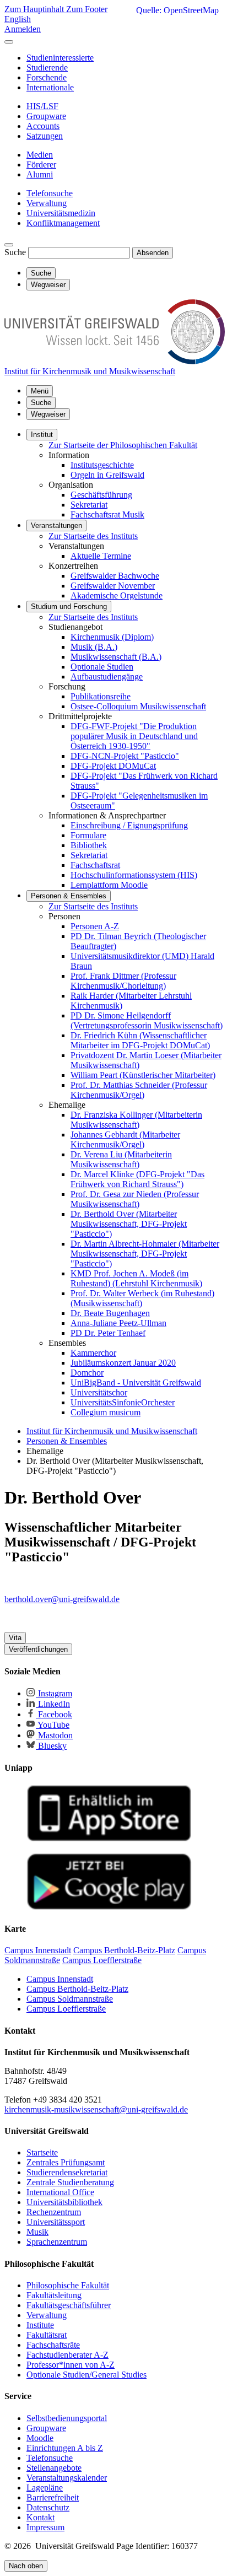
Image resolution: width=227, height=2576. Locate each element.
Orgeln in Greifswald (107, 475)
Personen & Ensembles (69, 896)
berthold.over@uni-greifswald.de (62, 1599)
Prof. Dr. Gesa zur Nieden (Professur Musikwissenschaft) (135, 1199)
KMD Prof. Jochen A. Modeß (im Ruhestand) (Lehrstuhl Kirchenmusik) (136, 1278)
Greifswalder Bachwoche (115, 576)
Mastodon (54, 1735)
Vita (15, 1638)
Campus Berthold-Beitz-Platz (77, 1989)
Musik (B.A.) (94, 647)
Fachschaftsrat (95, 865)
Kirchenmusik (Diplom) (112, 637)
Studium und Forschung (69, 607)
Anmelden (23, 29)
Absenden (153, 253)
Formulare (88, 835)
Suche (15, 252)
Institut (42, 435)
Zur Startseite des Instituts (93, 536)
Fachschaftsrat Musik (107, 514)
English (18, 19)
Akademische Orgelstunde (117, 596)
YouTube (53, 1725)
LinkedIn (53, 1704)
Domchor (87, 1373)
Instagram (54, 1693)
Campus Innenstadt (60, 1979)
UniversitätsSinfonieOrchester (123, 1402)
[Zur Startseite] (115, 361)
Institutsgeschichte (102, 465)
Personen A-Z (95, 926)
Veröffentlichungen (38, 1649)
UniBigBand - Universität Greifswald (136, 1383)
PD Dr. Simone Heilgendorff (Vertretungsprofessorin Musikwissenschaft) (147, 1020)
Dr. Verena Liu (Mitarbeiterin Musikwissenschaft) (121, 1159)
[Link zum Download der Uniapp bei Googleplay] (109, 1907)
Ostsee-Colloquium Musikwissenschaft (138, 706)
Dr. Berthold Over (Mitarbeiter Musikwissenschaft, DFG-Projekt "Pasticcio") (129, 1224)
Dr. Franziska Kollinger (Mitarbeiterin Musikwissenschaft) (136, 1120)
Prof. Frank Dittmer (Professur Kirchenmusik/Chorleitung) (123, 981)
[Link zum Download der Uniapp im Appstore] (109, 1839)
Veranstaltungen (56, 526)
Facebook (54, 1714)
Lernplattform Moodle (109, 885)
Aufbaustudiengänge (107, 677)
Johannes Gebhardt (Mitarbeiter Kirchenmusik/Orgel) (125, 1139)
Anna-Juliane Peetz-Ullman (118, 1323)
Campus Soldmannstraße (70, 1999)
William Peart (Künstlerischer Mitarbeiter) (143, 1075)
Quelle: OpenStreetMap (177, 10)
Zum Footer (87, 9)
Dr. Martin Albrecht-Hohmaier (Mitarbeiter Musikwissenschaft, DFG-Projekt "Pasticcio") (145, 1254)
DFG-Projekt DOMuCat (113, 766)
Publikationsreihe (101, 696)
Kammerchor (93, 1353)
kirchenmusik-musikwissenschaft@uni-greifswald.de (96, 2109)
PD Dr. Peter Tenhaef (108, 1333)
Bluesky (51, 1746)
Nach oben (26, 2566)
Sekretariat (89, 505)
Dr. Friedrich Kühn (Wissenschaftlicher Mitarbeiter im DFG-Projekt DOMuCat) (140, 1040)
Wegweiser (48, 414)
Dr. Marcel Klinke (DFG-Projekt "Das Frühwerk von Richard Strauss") (137, 1179)
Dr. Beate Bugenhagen (110, 1313)
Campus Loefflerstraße (66, 2009)
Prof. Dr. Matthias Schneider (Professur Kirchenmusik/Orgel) (139, 1090)
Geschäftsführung (101, 495)
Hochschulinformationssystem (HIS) (134, 875)
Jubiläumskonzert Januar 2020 (123, 1363)
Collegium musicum (106, 1412)
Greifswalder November (113, 586)
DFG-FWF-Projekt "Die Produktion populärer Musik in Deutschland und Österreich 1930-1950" (134, 736)
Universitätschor (99, 1392)
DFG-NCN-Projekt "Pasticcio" (125, 756)
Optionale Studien (102, 667)
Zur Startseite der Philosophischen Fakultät (123, 445)
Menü (40, 391)
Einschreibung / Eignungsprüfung (129, 825)
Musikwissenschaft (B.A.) (116, 657)
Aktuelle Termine (101, 556)
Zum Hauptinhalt (35, 9)
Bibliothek (89, 845)
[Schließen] (9, 42)
